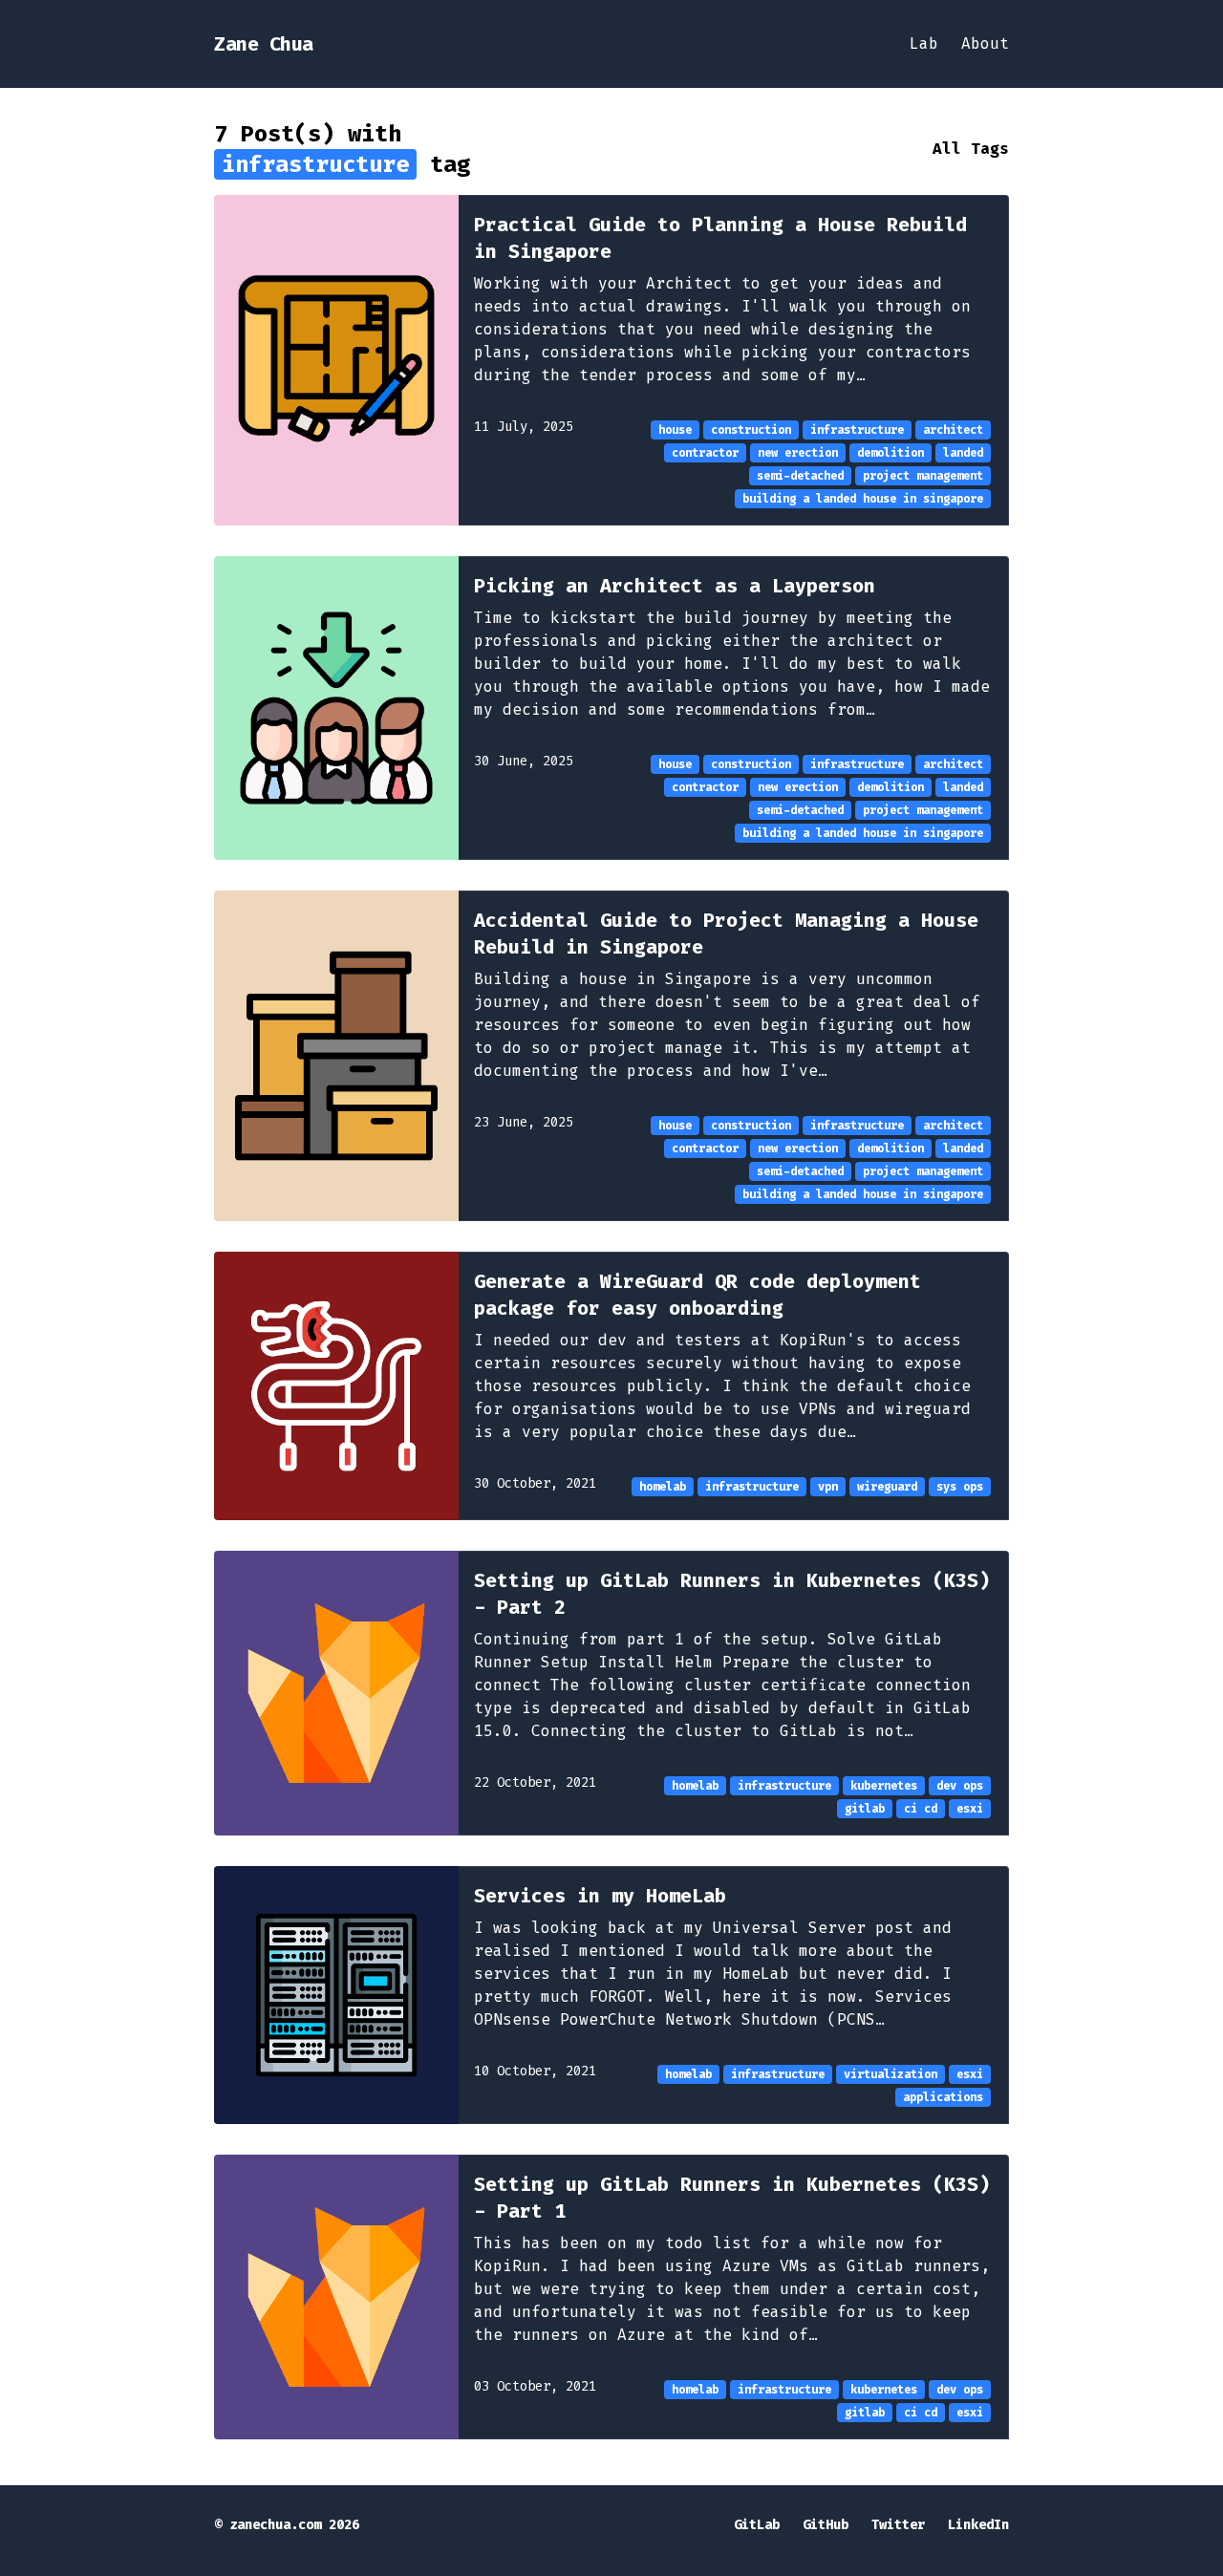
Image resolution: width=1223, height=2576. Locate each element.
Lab (924, 43)
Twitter (898, 2525)
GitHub (826, 2525)
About (985, 43)
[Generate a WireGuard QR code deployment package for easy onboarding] (336, 1386)
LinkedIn (978, 2525)
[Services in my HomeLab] (336, 1995)
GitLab (757, 2525)
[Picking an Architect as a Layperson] (336, 708)
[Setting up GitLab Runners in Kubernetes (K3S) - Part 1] (336, 2297)
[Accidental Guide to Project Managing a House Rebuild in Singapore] (336, 1056)
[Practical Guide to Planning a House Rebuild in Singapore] (336, 360)
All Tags (971, 149)
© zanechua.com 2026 (287, 2525)
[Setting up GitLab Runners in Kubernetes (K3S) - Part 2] (336, 1693)
